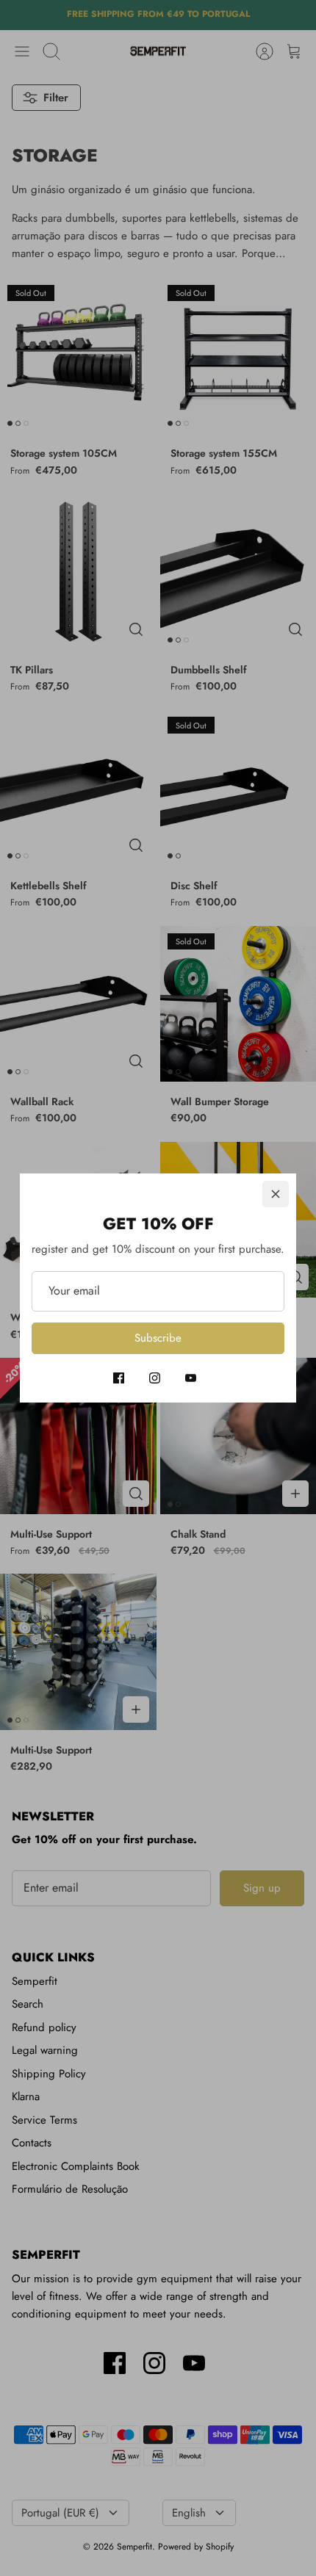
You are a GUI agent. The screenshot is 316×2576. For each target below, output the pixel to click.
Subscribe (158, 1338)
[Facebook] (119, 1378)
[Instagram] (155, 1378)
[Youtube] (191, 1378)
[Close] (276, 1194)
